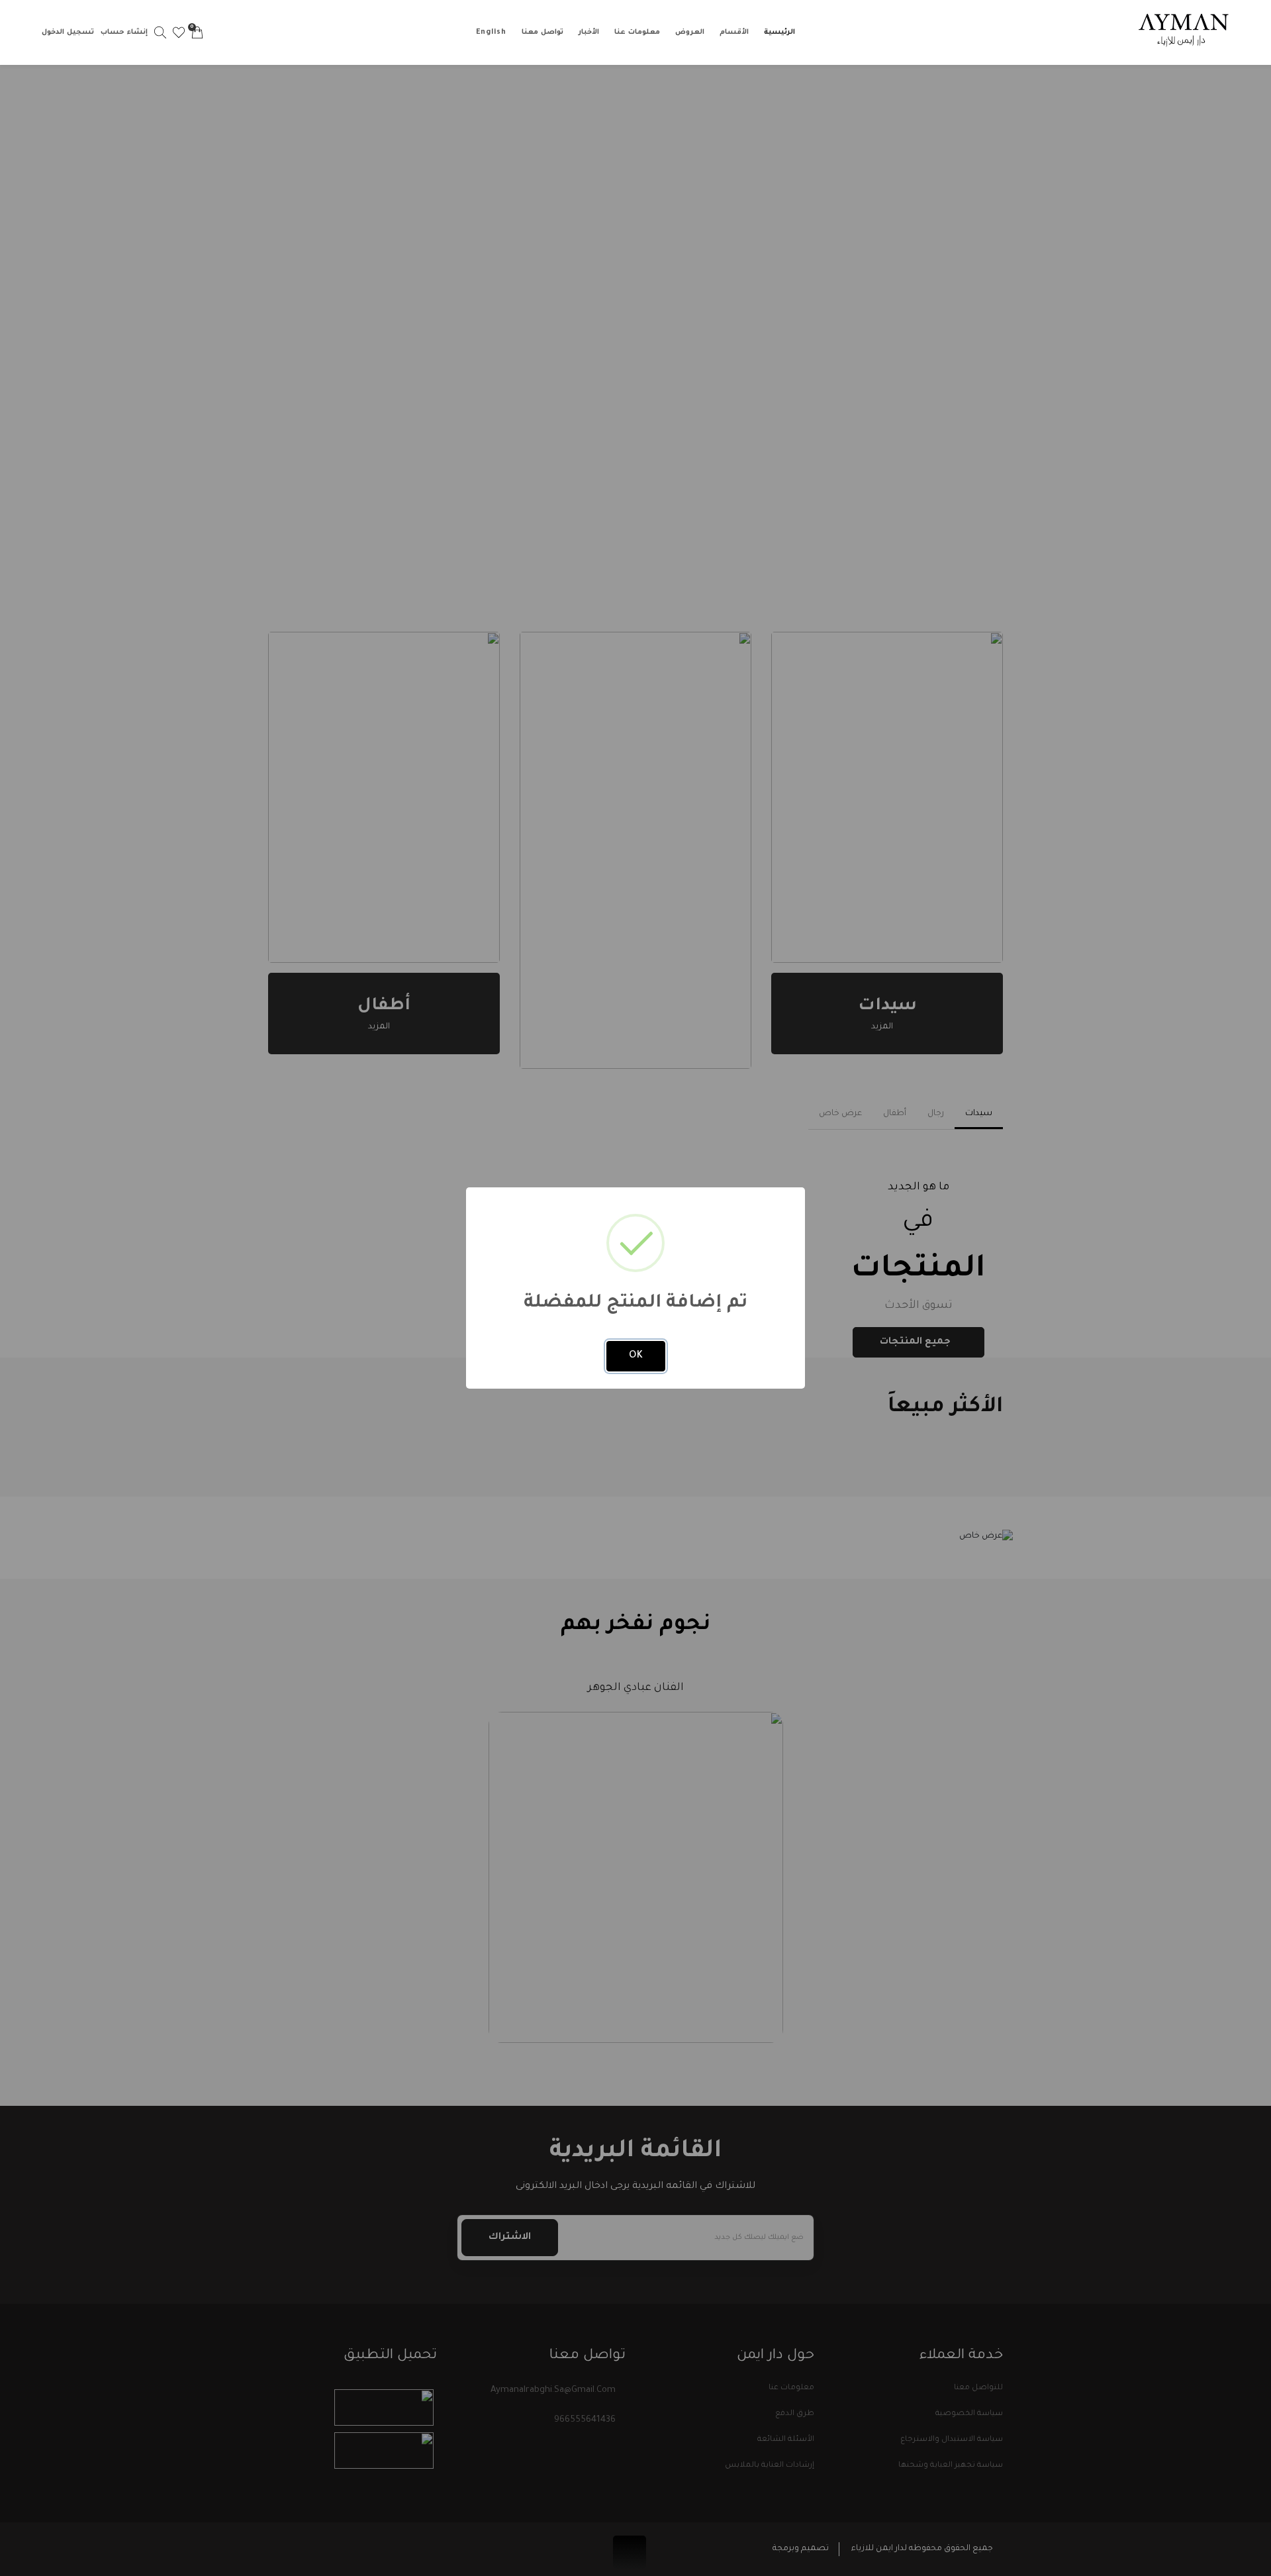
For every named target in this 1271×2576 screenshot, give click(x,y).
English (491, 32)
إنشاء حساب (124, 32)
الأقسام (734, 32)
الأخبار (589, 32)
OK (636, 1356)
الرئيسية (779, 32)
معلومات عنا (637, 32)
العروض (690, 32)
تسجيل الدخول (68, 32)
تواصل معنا (542, 32)
